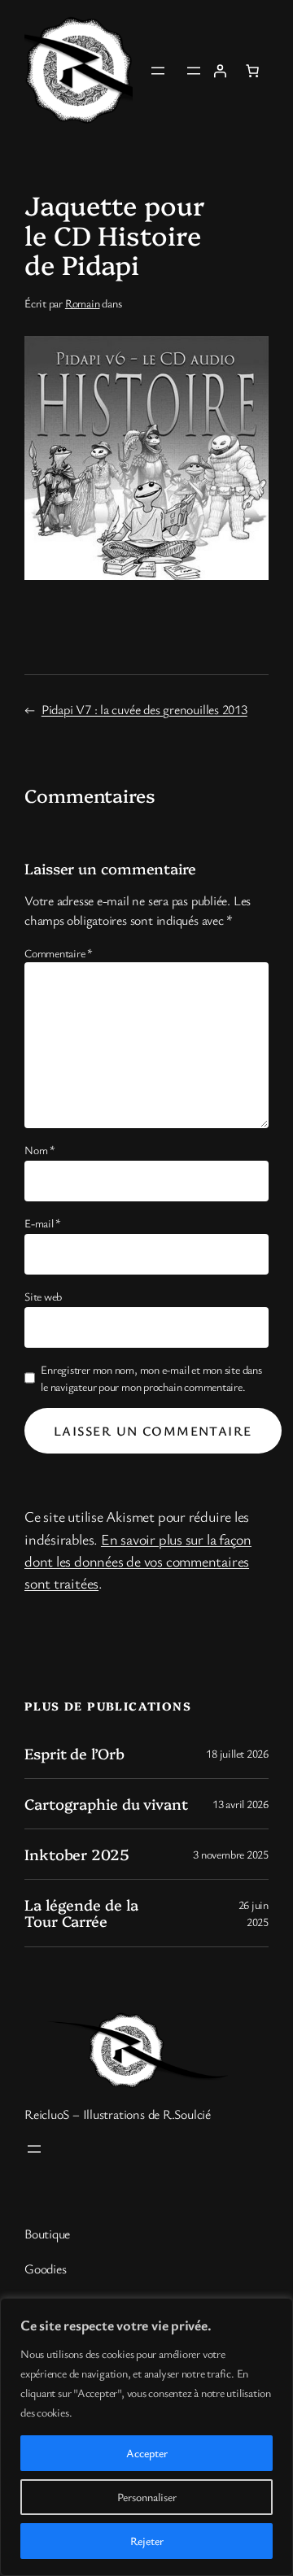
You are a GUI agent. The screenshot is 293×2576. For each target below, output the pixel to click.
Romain (83, 303)
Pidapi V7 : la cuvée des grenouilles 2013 (144, 709)
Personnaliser (147, 2497)
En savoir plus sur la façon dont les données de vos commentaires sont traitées (138, 1561)
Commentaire (59, 953)
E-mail (43, 1223)
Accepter (147, 2453)
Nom (40, 1150)
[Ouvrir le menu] (158, 71)
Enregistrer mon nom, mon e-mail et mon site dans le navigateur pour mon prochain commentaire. (151, 1378)
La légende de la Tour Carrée (81, 1913)
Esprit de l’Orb (74, 1754)
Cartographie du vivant (106, 1804)
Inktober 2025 (77, 1855)
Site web (43, 1296)
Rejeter (147, 2541)
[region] (146, 2437)
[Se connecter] (220, 71)
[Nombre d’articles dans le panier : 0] (252, 71)
